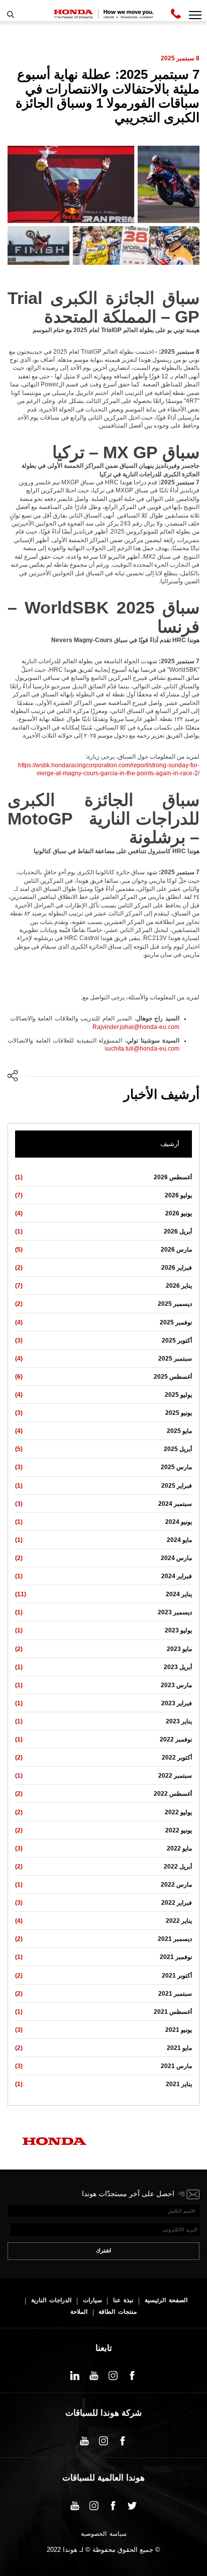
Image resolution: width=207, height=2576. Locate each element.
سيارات (92, 2300)
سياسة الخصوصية (104, 2534)
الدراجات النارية (51, 2300)
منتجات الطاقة (118, 2312)
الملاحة (79, 2312)
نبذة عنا (123, 2300)
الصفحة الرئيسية (166, 2300)
